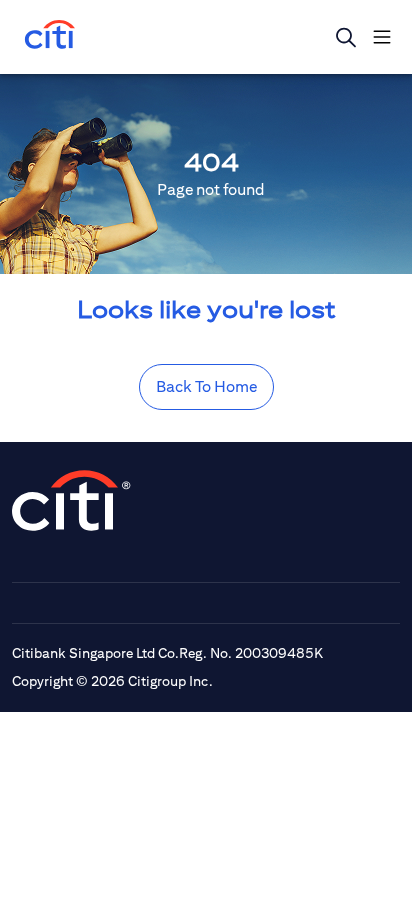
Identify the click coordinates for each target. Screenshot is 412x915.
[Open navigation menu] (382, 37)
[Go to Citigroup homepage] (72, 500)
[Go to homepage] (50, 36)
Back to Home (206, 386)
